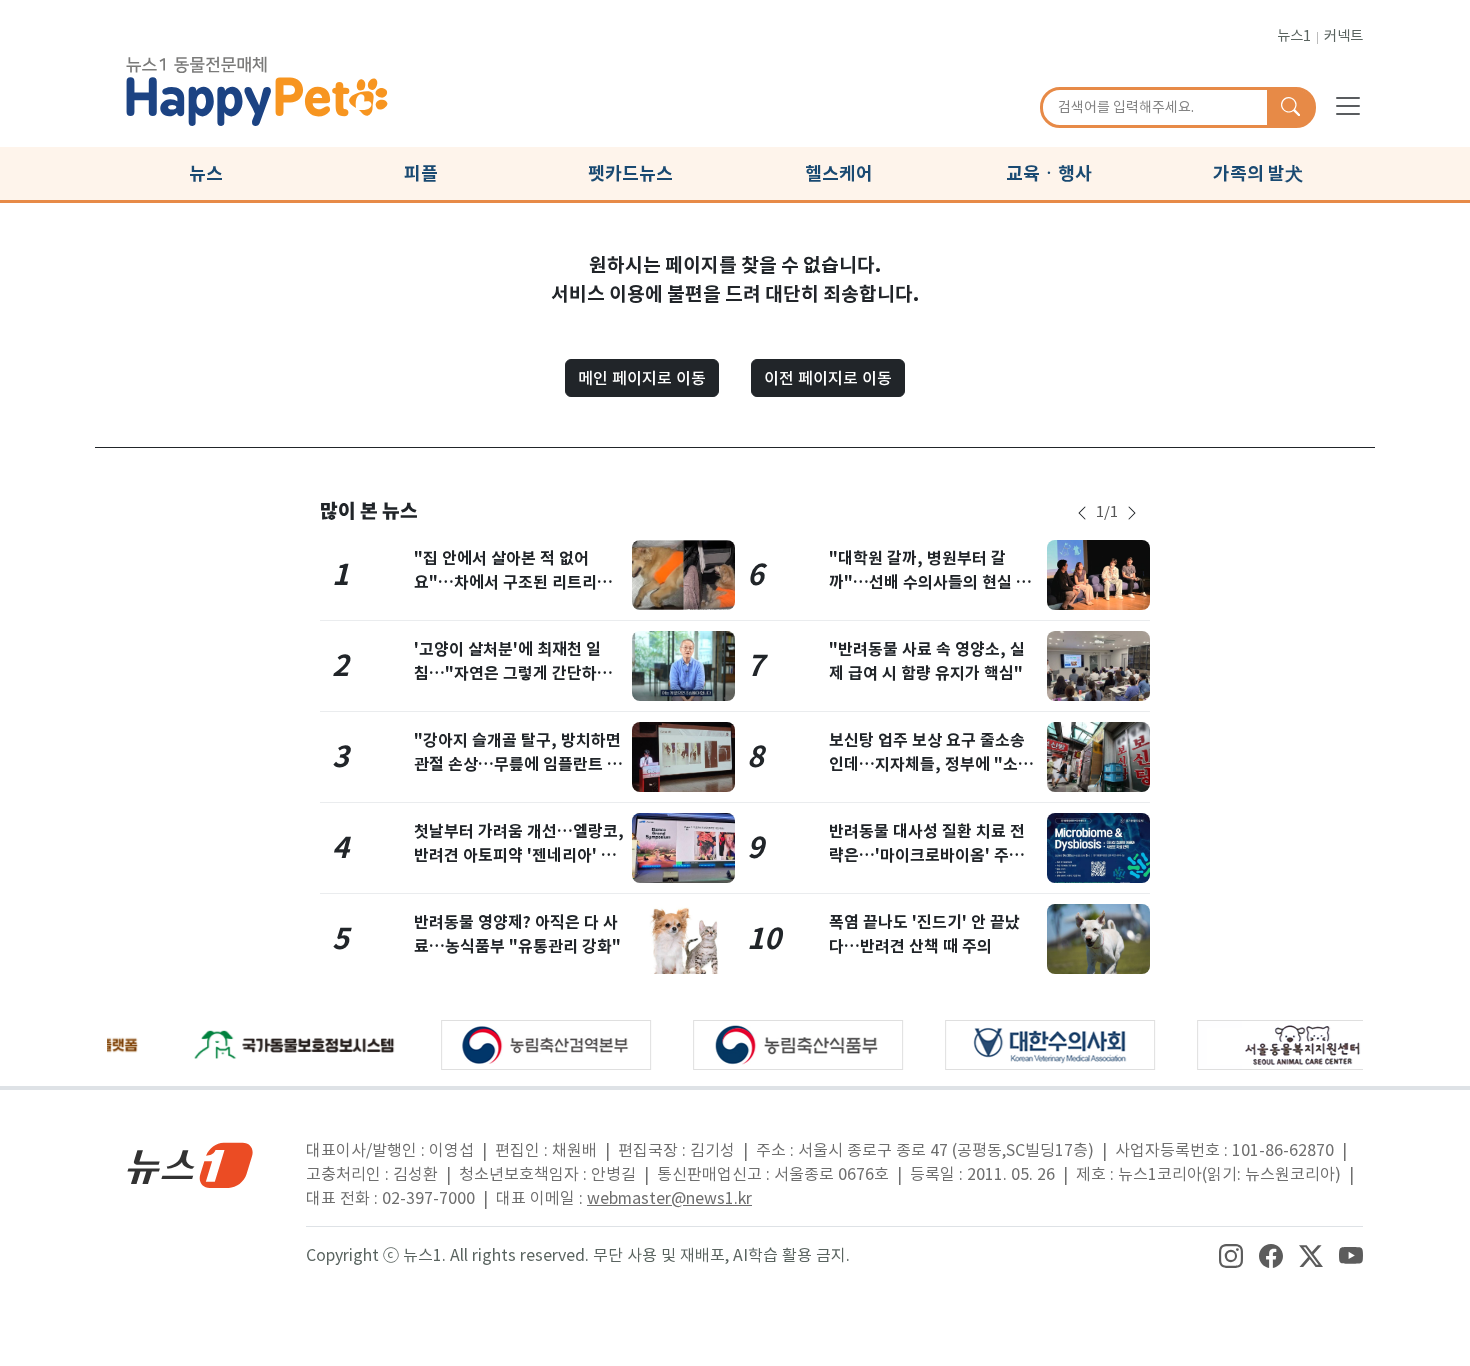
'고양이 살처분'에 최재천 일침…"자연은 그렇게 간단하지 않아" (513, 673)
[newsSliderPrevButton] (1082, 513)
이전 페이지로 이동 (828, 378)
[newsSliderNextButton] (1132, 513)
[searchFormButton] (1290, 108)
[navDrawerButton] (1348, 105)
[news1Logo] (190, 1164)
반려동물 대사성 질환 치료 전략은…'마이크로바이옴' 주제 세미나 (927, 855)
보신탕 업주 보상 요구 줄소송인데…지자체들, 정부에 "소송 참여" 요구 (931, 764)
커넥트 (1343, 36)
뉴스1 (1294, 36)
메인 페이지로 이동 (642, 378)
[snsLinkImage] (1231, 1255)
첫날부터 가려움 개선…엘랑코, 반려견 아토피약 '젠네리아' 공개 (519, 855)
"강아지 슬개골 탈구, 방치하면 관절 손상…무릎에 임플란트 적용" (518, 764)
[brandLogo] (257, 88)
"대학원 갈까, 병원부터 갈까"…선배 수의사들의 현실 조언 (930, 582)
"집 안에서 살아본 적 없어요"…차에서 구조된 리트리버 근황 (513, 582)
